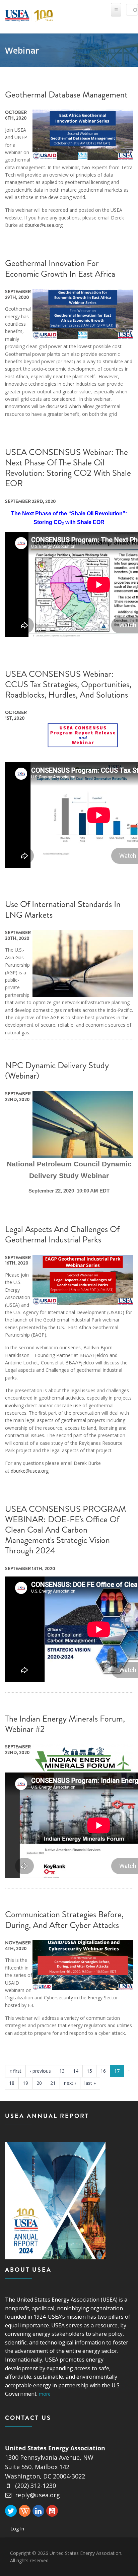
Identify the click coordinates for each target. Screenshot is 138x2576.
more (45, 2394)
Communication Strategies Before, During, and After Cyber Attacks (64, 1920)
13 (62, 2071)
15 (89, 2071)
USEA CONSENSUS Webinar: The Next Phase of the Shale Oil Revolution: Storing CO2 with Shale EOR (68, 468)
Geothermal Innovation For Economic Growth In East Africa (60, 268)
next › (70, 2083)
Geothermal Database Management (66, 95)
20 (39, 2083)
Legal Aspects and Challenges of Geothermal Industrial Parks (62, 1234)
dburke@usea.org (44, 225)
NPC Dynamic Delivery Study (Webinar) (57, 1071)
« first (15, 2071)
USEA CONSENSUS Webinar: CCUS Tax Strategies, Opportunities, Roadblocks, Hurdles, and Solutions (68, 684)
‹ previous (40, 2071)
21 (53, 2083)
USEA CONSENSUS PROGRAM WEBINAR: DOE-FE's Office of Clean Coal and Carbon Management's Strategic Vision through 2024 (65, 1530)
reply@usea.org (38, 2495)
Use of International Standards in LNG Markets (63, 909)
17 (117, 2071)
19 (25, 2083)
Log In (17, 2529)
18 (12, 2083)
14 (76, 2071)
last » (90, 2083)
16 (103, 2071)
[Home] (29, 14)
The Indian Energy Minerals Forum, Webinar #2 (65, 1724)
